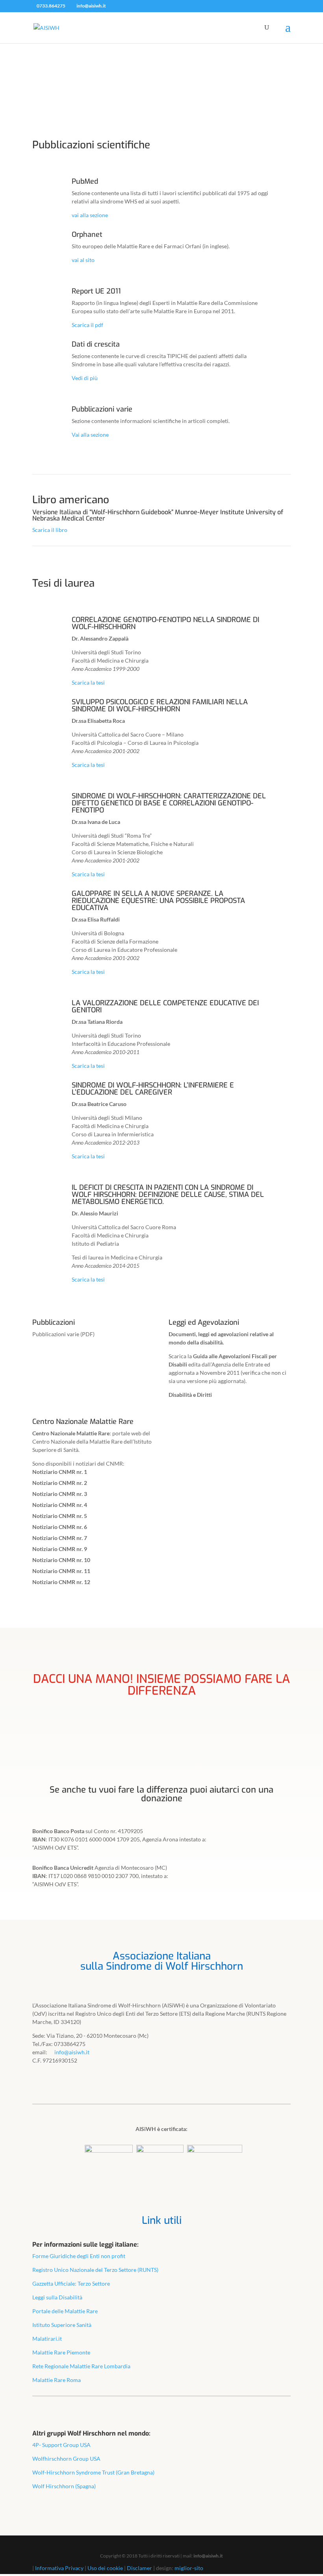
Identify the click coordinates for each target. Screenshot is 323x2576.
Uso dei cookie (105, 2568)
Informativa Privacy (59, 2568)
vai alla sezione (90, 215)
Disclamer (139, 2568)
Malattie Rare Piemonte (61, 2352)
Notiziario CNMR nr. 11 (61, 1571)
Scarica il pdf (87, 325)
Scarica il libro (50, 530)
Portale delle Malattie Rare (65, 2311)
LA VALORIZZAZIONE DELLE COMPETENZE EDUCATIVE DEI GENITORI (165, 1006)
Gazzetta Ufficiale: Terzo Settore (71, 2283)
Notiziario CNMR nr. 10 (61, 1560)
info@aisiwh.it (208, 2556)
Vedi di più (85, 378)
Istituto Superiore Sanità (62, 2325)
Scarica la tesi (88, 682)
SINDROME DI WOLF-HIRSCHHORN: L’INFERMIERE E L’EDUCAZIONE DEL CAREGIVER (153, 1089)
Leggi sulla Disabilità (57, 2297)
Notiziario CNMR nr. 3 (60, 1494)
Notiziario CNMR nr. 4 (60, 1505)
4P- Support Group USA (61, 2445)
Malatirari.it (47, 2339)
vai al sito (83, 260)
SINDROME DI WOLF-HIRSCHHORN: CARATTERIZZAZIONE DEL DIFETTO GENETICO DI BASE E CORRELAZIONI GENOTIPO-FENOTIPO (169, 803)
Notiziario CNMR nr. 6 (60, 1527)
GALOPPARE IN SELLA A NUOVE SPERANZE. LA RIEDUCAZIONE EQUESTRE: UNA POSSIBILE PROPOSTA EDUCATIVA (158, 901)
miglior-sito (189, 2568)
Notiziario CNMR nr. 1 (60, 1472)
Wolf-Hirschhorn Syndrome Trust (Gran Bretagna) (93, 2472)
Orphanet (87, 235)
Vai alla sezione (90, 435)
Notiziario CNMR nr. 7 (60, 1538)
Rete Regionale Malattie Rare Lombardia (81, 2366)
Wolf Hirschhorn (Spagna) (64, 2486)
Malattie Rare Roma (57, 2380)
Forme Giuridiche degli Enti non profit (79, 2256)
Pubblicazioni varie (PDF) (63, 1334)
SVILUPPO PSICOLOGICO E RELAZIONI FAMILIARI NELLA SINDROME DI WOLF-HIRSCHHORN (160, 705)
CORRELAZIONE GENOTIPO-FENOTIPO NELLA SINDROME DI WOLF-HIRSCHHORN (165, 623)
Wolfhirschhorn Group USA (66, 2459)
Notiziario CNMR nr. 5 (60, 1516)
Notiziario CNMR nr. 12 (61, 1582)
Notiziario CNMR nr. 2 (60, 1483)
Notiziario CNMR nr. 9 (60, 1549)
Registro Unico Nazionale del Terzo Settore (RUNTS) (95, 2270)
